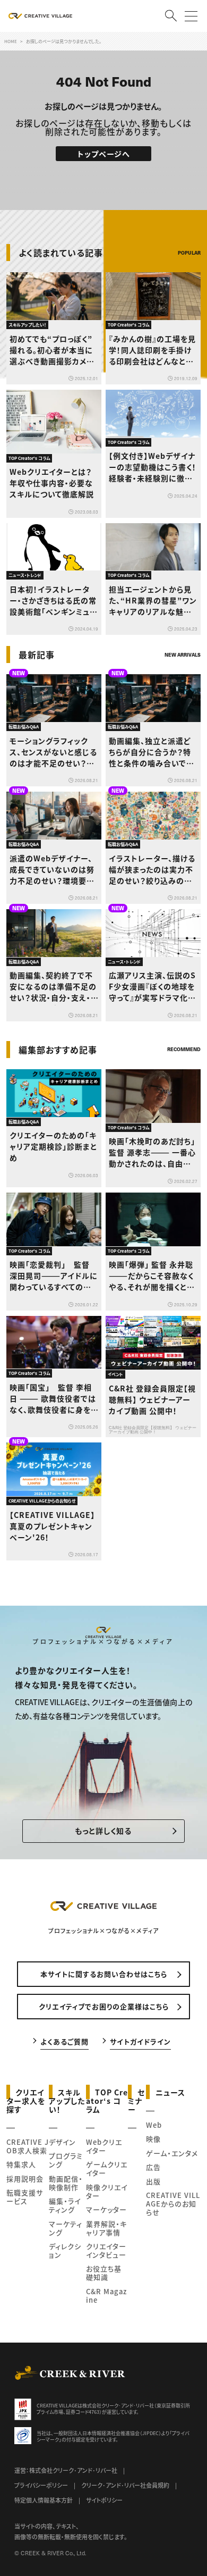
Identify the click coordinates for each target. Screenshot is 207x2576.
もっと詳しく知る (103, 1831)
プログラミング (66, 2160)
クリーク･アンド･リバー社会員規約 (125, 2485)
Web (154, 2125)
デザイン (62, 2142)
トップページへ (104, 154)
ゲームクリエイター (107, 2168)
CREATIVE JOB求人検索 (28, 2146)
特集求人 (21, 2164)
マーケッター (106, 2209)
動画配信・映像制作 (66, 2183)
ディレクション (65, 2250)
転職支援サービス (25, 2197)
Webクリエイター (104, 2146)
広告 (153, 2167)
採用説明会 (25, 2179)
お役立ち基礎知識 (104, 2273)
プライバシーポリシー (41, 2485)
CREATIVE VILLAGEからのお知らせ (173, 2204)
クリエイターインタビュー (106, 2250)
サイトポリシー (104, 2500)
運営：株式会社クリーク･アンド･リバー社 (66, 2470)
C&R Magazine (106, 2296)
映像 (153, 2139)
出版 (153, 2181)
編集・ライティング (65, 2205)
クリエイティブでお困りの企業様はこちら (104, 2006)
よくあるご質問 (64, 2041)
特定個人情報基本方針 (44, 2500)
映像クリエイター (107, 2191)
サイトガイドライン (140, 2041)
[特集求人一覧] (174, 1028)
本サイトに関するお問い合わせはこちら (104, 1974)
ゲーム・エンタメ (172, 2153)
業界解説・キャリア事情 (106, 2228)
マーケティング (66, 2228)
